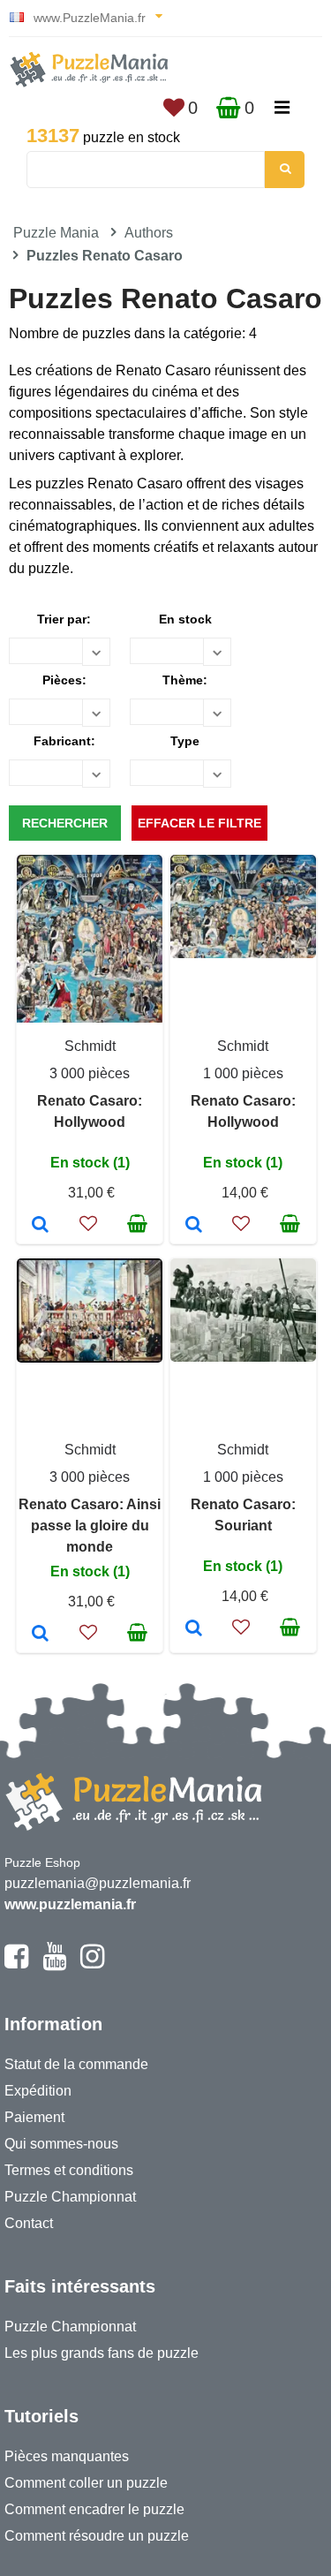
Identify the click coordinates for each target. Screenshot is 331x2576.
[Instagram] (92, 1964)
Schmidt (90, 1046)
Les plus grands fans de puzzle (102, 2353)
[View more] (243, 953)
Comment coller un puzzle (86, 2483)
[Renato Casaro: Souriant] (194, 1629)
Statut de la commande (76, 2064)
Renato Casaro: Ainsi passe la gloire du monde (90, 1526)
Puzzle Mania (56, 233)
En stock (185, 619)
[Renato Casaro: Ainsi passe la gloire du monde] (40, 1635)
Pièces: (64, 680)
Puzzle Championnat (70, 2197)
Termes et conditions (69, 2170)
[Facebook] (16, 1964)
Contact (29, 2223)
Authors (149, 233)
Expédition (38, 2091)
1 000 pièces (243, 1073)
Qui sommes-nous (61, 2144)
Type (185, 741)
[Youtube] (54, 1964)
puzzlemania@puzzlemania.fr (98, 1883)
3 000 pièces (90, 1073)
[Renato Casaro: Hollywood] (40, 1226)
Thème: (185, 680)
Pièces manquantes (67, 2456)
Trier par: (64, 619)
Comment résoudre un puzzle (97, 2536)
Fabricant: (64, 741)
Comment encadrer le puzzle (94, 2509)
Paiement (34, 2117)
